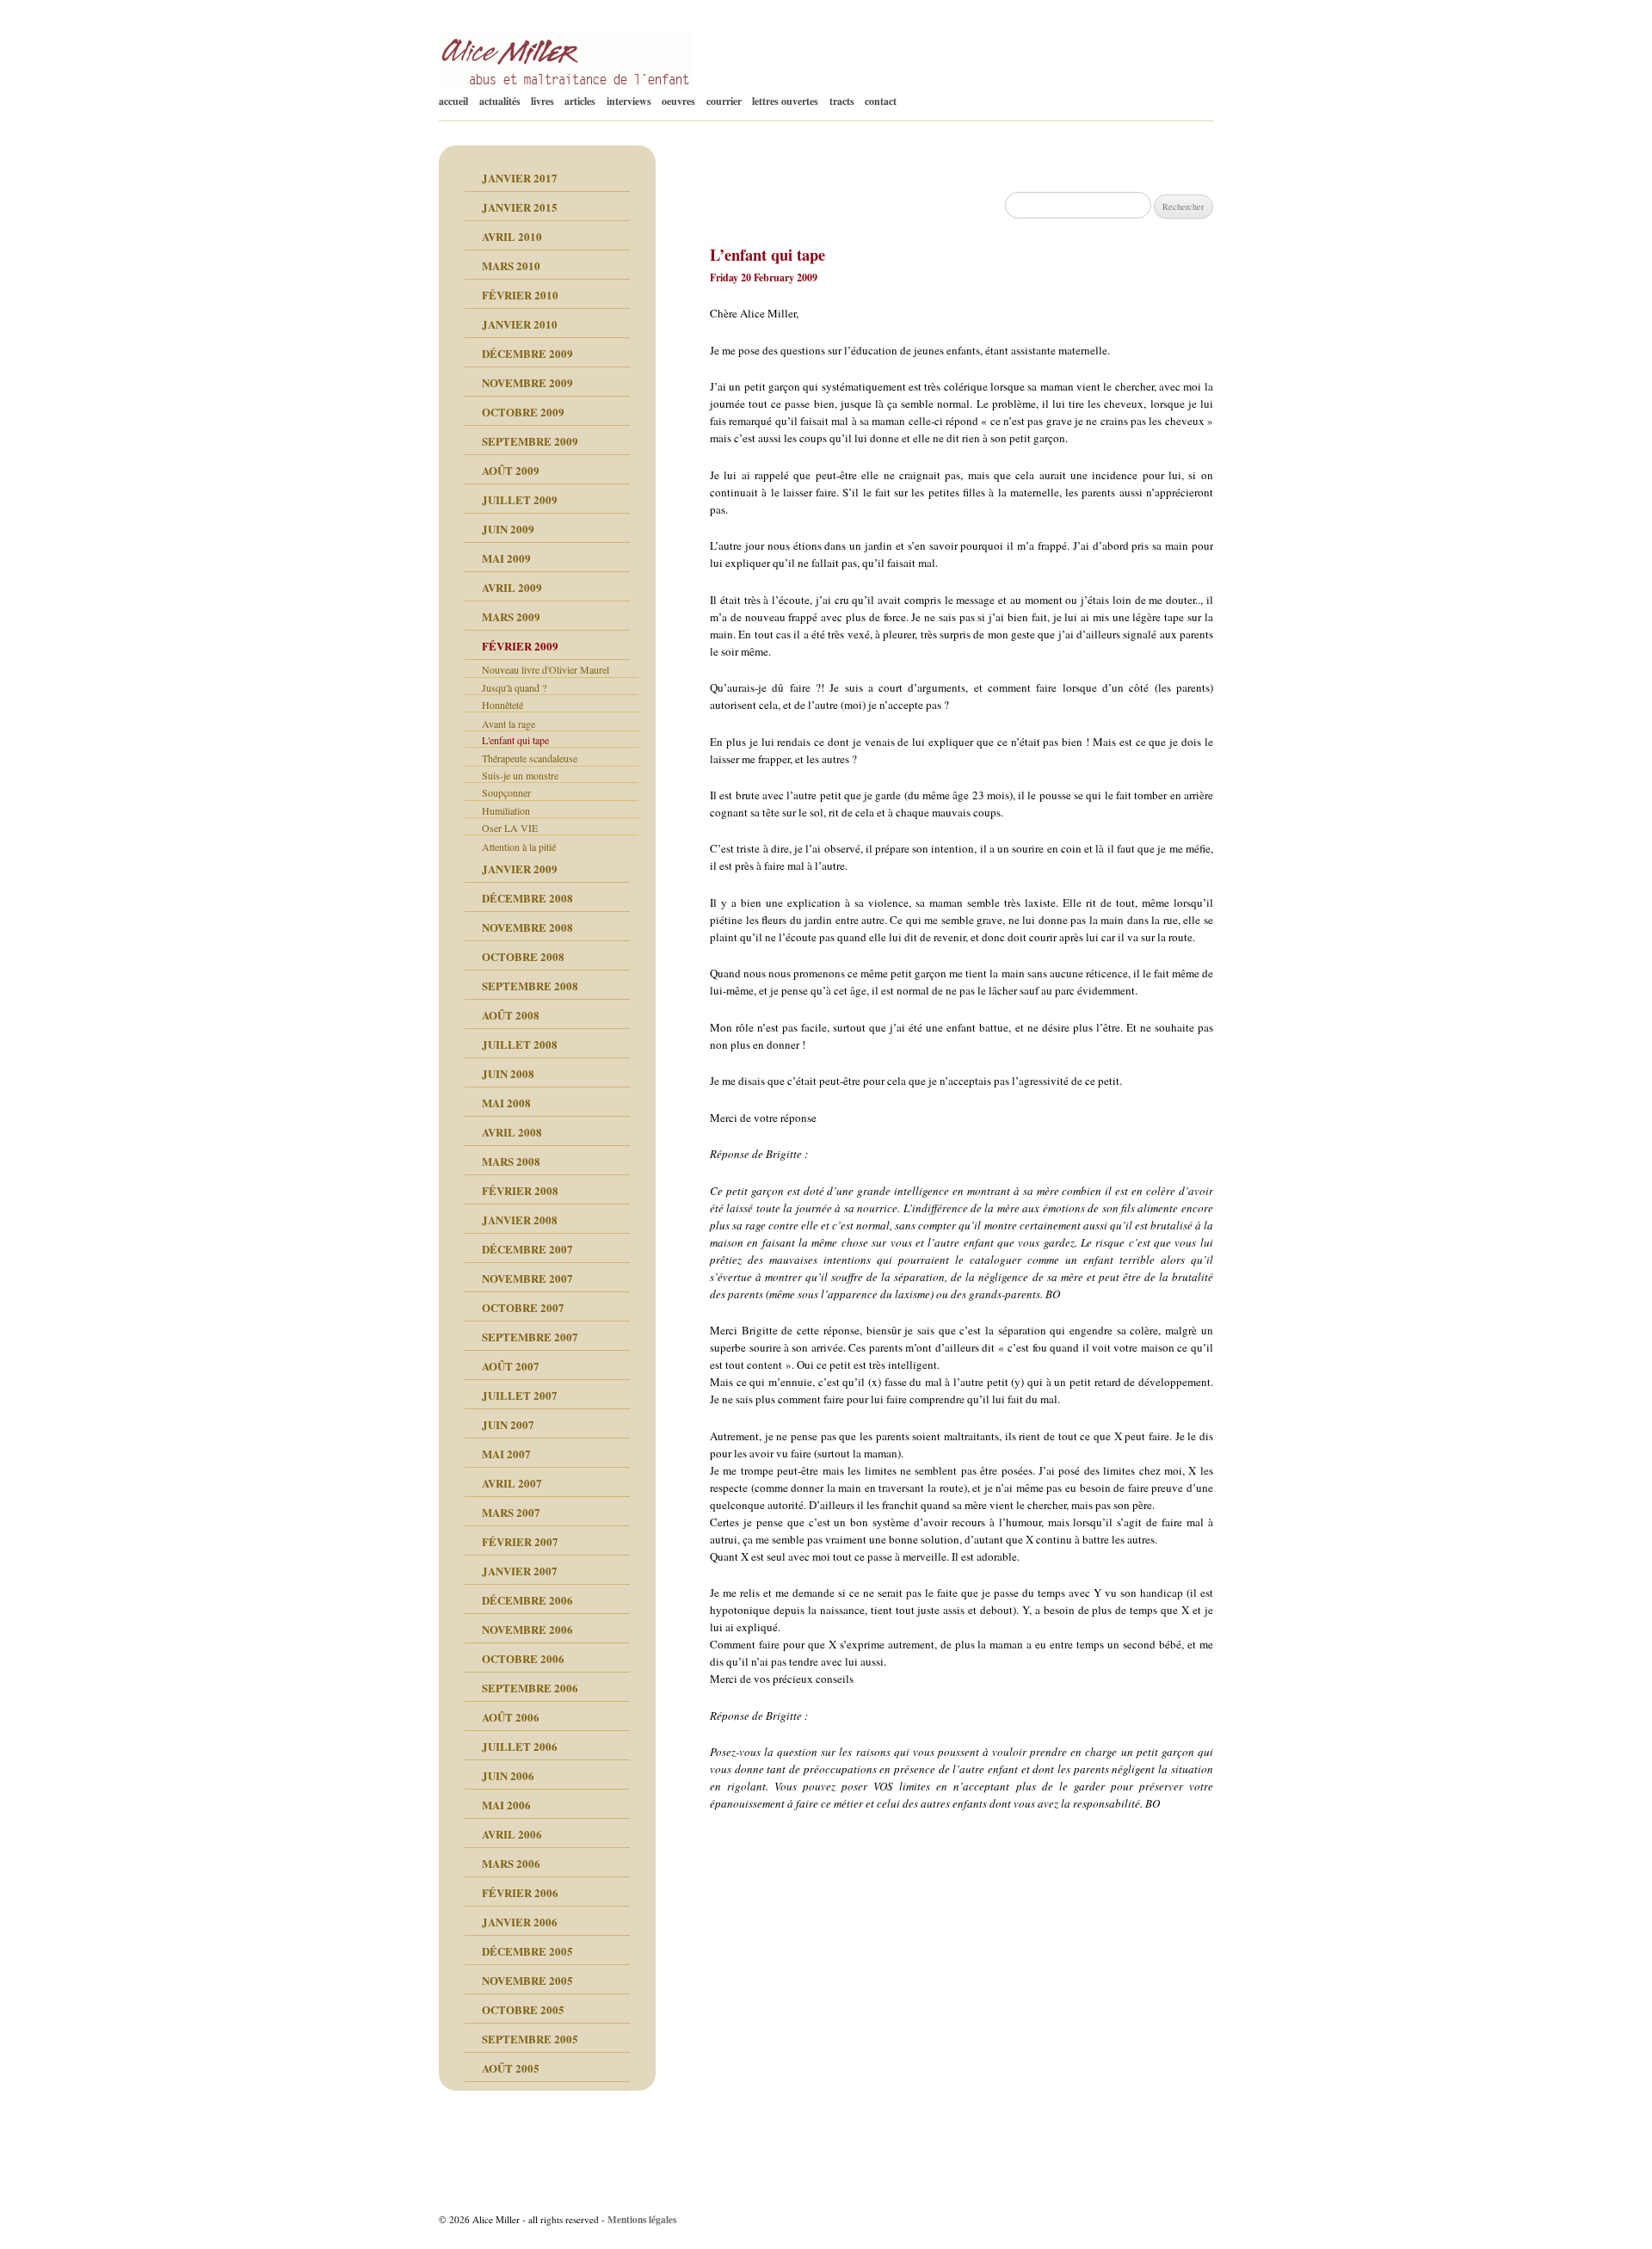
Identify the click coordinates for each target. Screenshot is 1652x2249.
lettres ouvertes (785, 101)
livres (542, 101)
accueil (453, 101)
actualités (500, 101)
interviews (629, 101)
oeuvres (678, 101)
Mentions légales (642, 2219)
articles (580, 101)
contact (881, 101)
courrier (724, 101)
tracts (842, 101)
